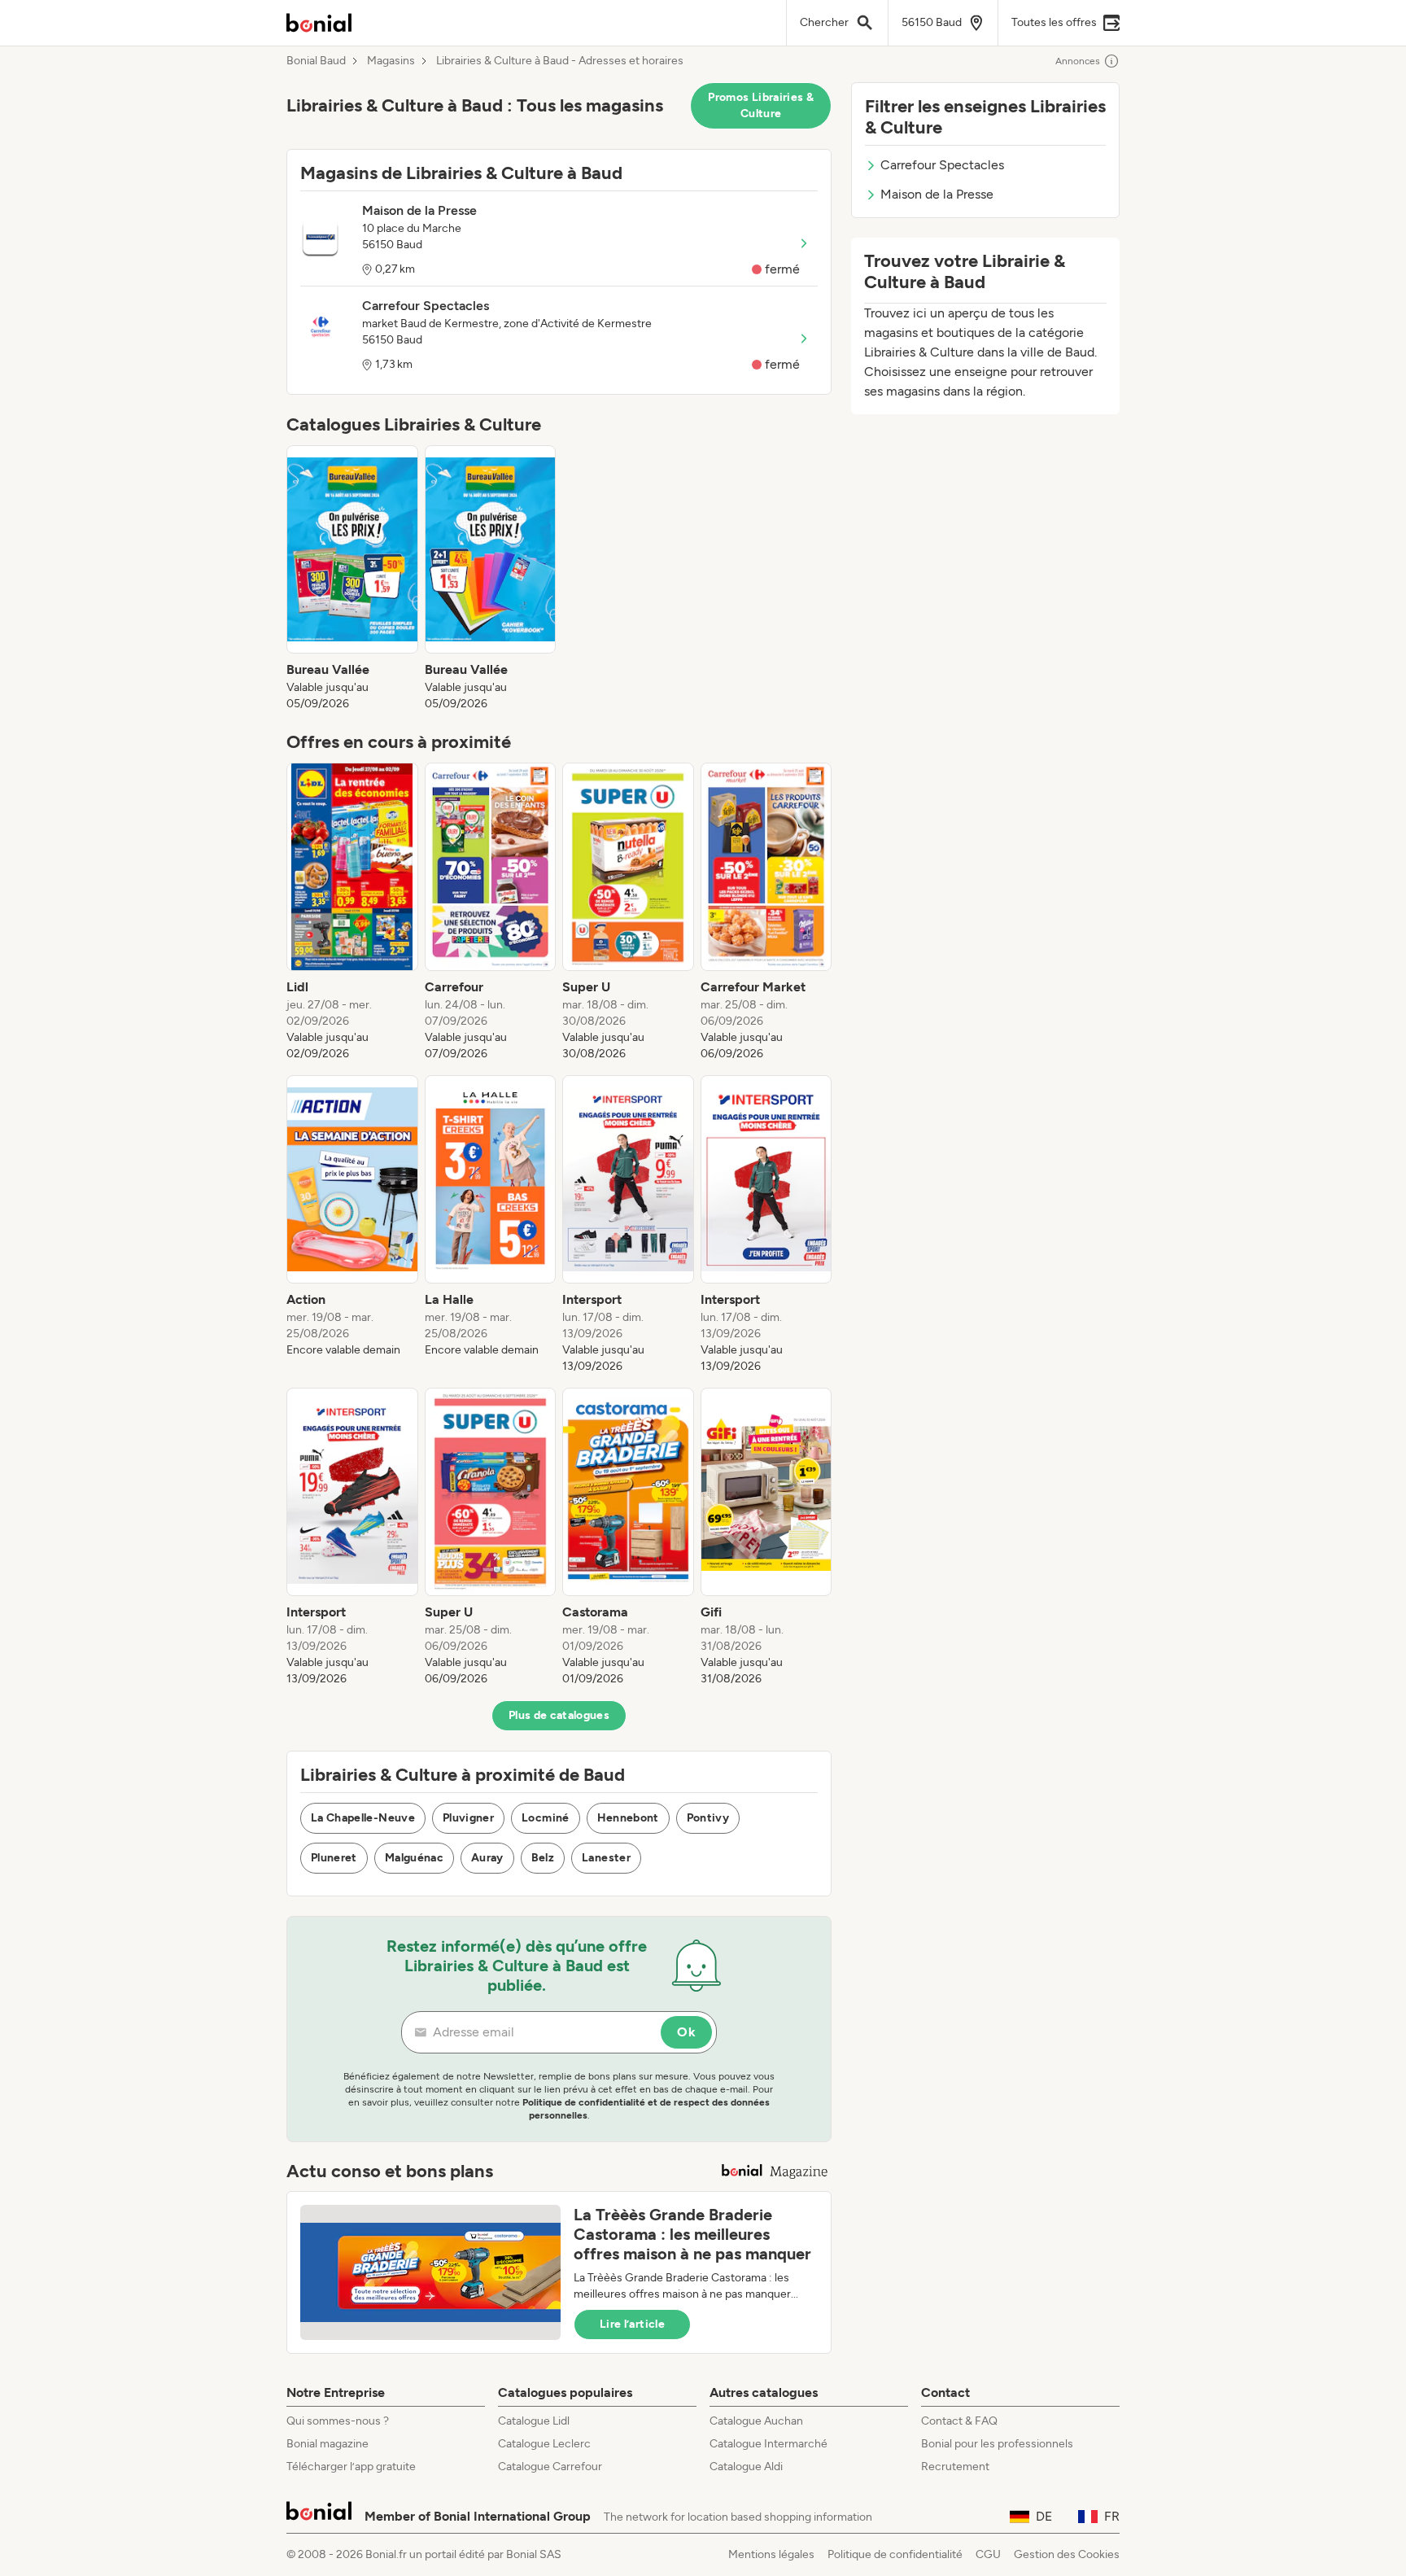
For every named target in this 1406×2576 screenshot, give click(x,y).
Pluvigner (468, 1818)
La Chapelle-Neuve (363, 1818)
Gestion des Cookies (1067, 2554)
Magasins (391, 61)
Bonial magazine (327, 2444)
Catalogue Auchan (756, 2421)
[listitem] (352, 579)
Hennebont (628, 1818)
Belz (543, 1858)
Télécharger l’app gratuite (351, 2467)
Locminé (545, 1818)
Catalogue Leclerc (544, 2444)
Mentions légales (771, 2554)
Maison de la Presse (937, 194)
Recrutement (955, 2467)
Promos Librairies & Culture (761, 105)
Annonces (1078, 61)
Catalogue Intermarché (768, 2444)
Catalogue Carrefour (550, 2467)
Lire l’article (632, 2324)
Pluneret (334, 1858)
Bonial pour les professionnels (997, 2444)
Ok (686, 2032)
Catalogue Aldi (746, 2467)
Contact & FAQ (959, 2421)
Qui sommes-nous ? (338, 2421)
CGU (988, 2554)
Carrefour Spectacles (942, 165)
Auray (487, 1858)
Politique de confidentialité (895, 2554)
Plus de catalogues (559, 1715)
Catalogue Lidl (534, 2421)
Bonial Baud (316, 61)
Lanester (606, 1858)
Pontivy (708, 1818)
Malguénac (414, 1858)
